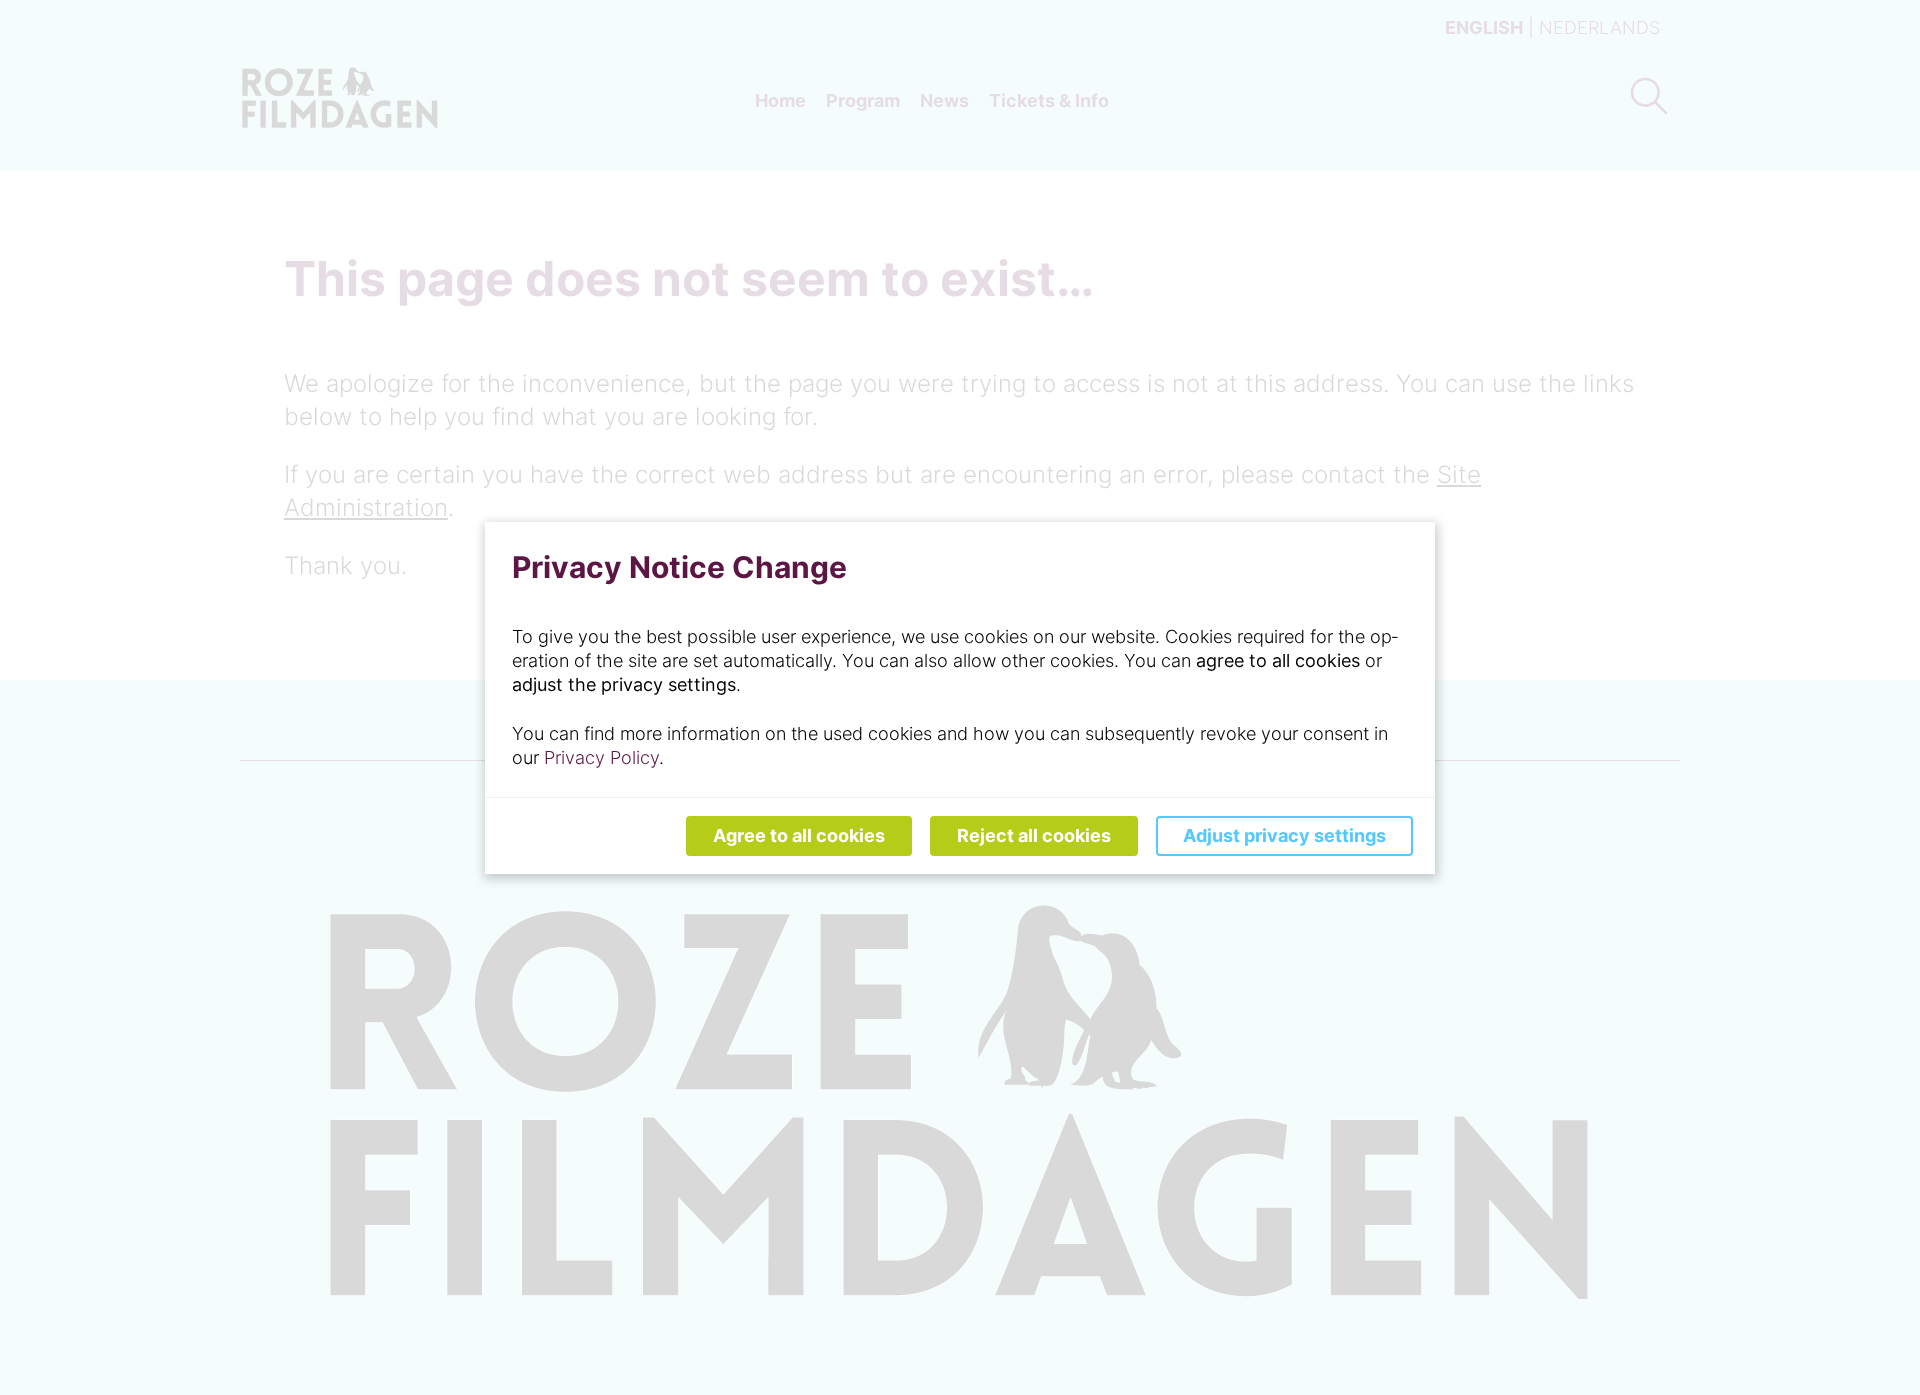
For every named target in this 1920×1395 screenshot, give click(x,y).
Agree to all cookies (799, 835)
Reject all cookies (1034, 835)
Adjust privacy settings (1284, 835)
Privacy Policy (601, 757)
